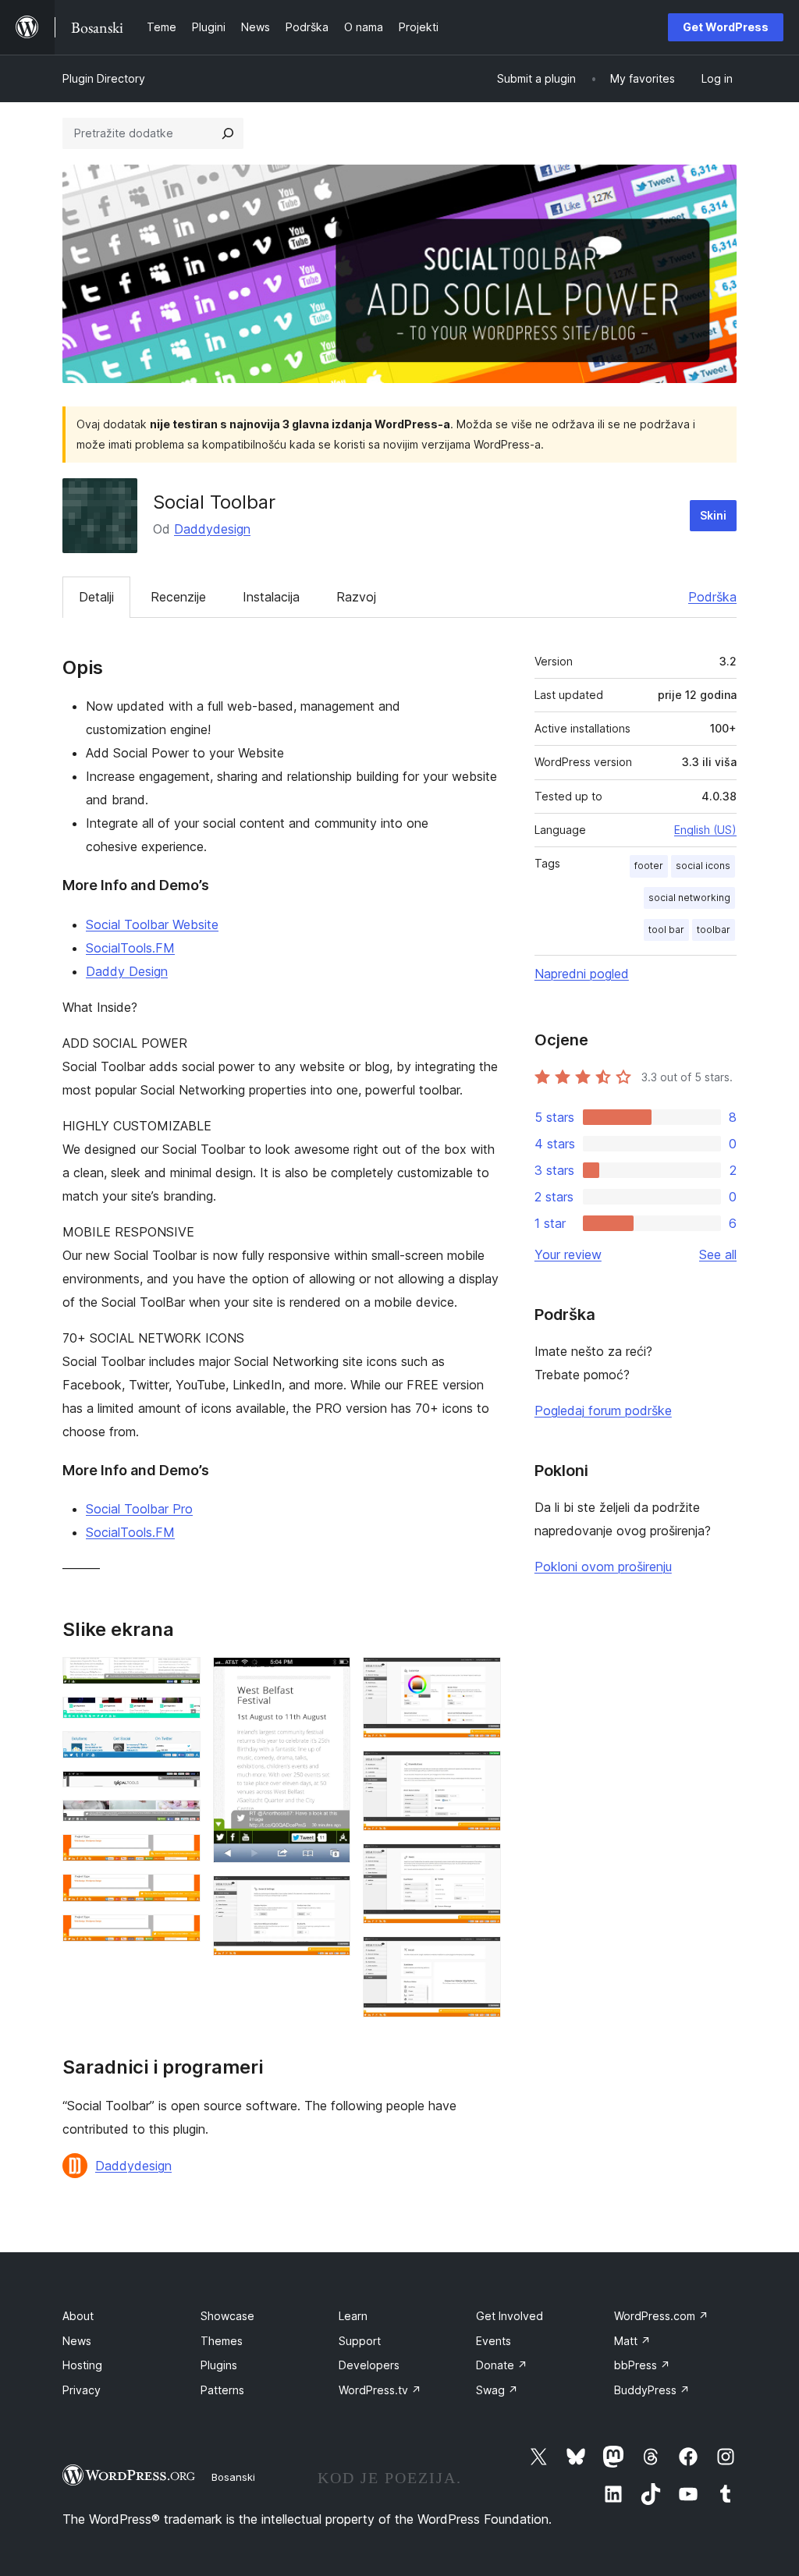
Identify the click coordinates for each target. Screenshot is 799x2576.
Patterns (222, 2390)
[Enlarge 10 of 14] (329, 1897)
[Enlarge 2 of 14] (179, 1718)
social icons (703, 866)
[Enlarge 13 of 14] (480, 1865)
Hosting (82, 2365)
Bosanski (233, 2477)
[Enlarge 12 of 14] (480, 1772)
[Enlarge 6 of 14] (179, 1855)
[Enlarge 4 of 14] (179, 1792)
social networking (689, 898)
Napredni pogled (582, 974)
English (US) (705, 830)
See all (718, 1254)
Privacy (82, 2390)
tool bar (666, 930)
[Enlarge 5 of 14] (179, 1821)
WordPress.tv (380, 2390)
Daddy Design (127, 971)
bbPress (642, 2365)
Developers (369, 2365)
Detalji (96, 597)
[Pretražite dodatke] (228, 133)
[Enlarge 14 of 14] (480, 1957)
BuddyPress (652, 2390)
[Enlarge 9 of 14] (329, 1678)
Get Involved (510, 2316)
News (77, 2341)
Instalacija (271, 597)
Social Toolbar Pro (139, 1509)
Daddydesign (212, 529)
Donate (502, 2365)
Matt (632, 2341)
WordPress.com (661, 2316)
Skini (713, 515)
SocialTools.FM (130, 948)
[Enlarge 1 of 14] (179, 1678)
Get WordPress (726, 27)
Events (494, 2341)
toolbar (714, 930)
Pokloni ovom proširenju (603, 1567)
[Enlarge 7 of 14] (179, 1895)
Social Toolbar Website (152, 924)
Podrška (712, 597)
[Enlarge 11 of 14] (480, 1678)
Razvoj (356, 597)
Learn (353, 2316)
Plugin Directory (104, 78)
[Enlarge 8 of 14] (179, 1936)
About (78, 2316)
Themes (222, 2341)
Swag (497, 2390)
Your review (568, 1254)
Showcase (227, 2316)
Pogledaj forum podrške (603, 1410)
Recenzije (178, 597)
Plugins (219, 2365)
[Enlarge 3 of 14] (179, 1752)
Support (360, 2341)
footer (649, 866)
